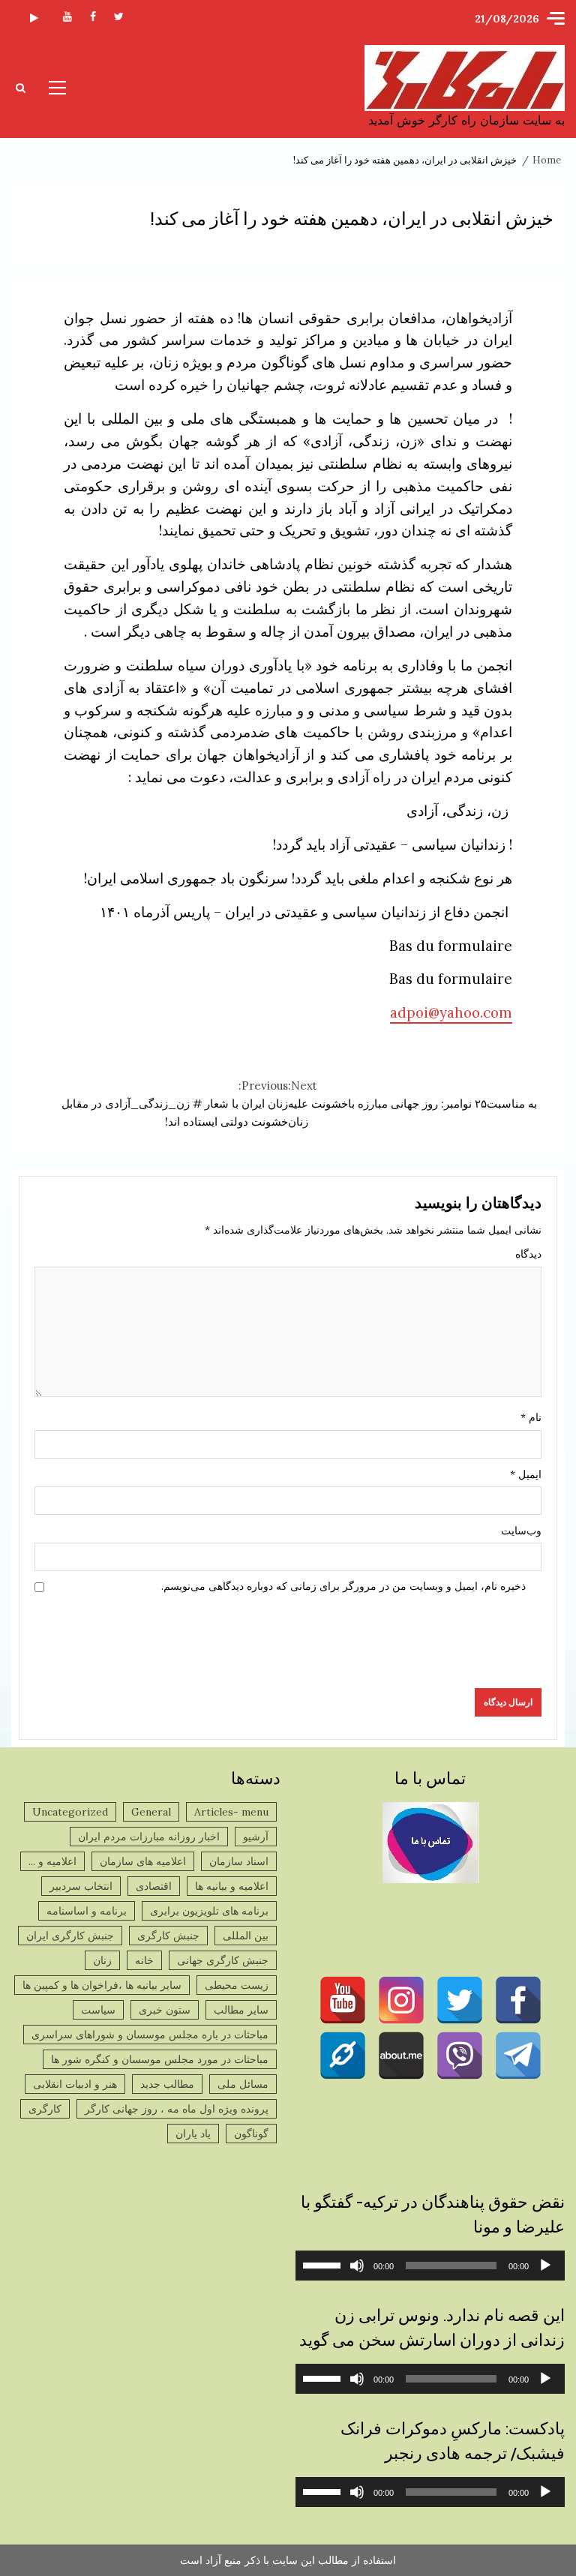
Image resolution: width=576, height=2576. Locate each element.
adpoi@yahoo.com (451, 1012)
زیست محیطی (237, 1985)
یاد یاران (193, 2134)
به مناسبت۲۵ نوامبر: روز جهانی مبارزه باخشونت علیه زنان (412, 1104)
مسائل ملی (243, 2084)
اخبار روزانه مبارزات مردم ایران (149, 1837)
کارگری (45, 2109)
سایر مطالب (241, 2010)
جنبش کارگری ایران (70, 1936)
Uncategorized (70, 1812)
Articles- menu (231, 1812)
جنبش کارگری (168, 1936)
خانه (144, 1960)
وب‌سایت (521, 1531)
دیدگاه (528, 1254)
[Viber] (460, 2056)
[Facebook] (518, 2000)
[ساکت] (357, 2266)
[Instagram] (401, 2000)
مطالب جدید (167, 2084)
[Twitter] (460, 2000)
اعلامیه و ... (52, 1861)
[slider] (324, 2264)
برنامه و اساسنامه (87, 1911)
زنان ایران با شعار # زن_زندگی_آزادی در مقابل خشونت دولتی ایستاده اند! (175, 1104)
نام (531, 1417)
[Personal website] (343, 2056)
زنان (102, 1960)
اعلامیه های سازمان (143, 1861)
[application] (430, 2266)
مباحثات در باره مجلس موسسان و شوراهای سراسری (150, 2035)
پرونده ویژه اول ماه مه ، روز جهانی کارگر (177, 2109)
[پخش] (545, 2266)
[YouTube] (343, 2000)
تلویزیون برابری (34, 19)
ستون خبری (165, 2010)
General (151, 1812)
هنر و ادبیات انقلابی (75, 2084)
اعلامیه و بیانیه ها (232, 1886)
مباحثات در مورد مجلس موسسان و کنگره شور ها (160, 2059)
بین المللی (246, 1936)
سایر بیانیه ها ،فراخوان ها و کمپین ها (102, 1985)
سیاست (98, 2010)
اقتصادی (154, 1886)
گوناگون (251, 2134)
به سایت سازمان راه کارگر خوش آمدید (466, 120)
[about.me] (401, 2056)
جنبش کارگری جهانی (223, 1960)
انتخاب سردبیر (81, 1886)
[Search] (21, 88)
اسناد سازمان (239, 1861)
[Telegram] (518, 2056)
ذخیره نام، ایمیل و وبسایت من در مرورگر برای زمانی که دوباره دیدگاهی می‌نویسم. (343, 1586)
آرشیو (256, 1837)
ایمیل (526, 1474)
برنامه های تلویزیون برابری (209, 1911)
